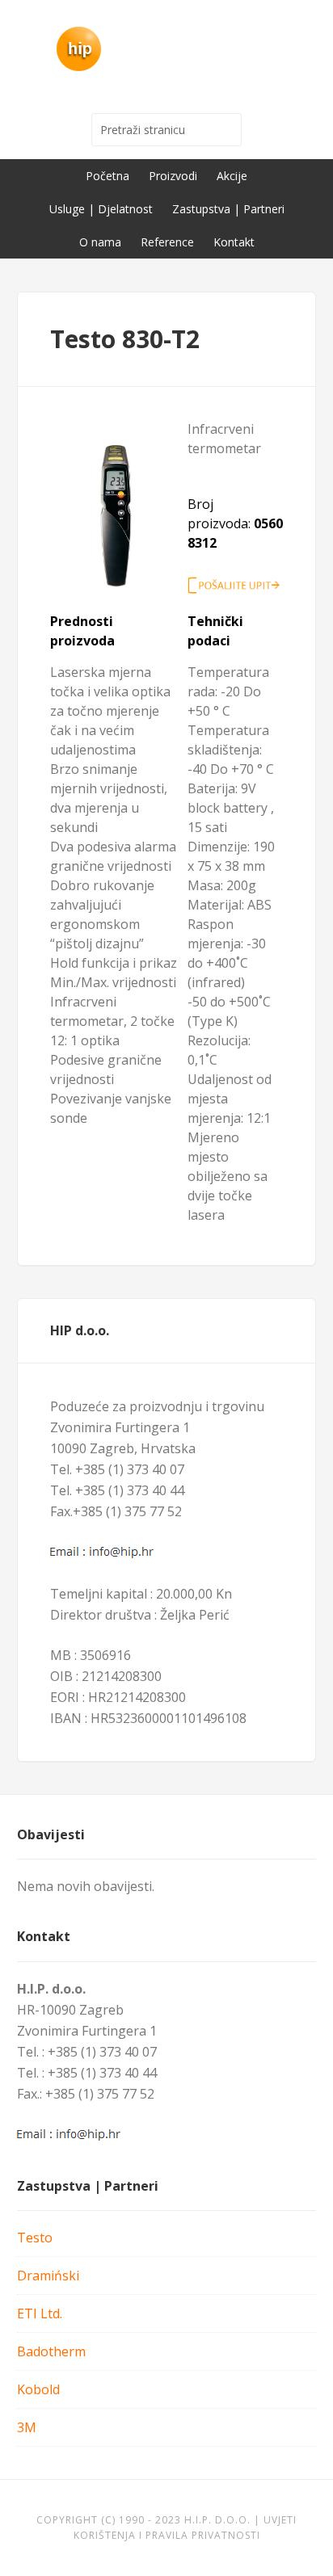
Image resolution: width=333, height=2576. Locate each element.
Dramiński (48, 2276)
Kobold (38, 2389)
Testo (35, 2238)
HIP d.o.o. (167, 48)
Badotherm (51, 2351)
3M (27, 2427)
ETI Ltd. (40, 2313)
